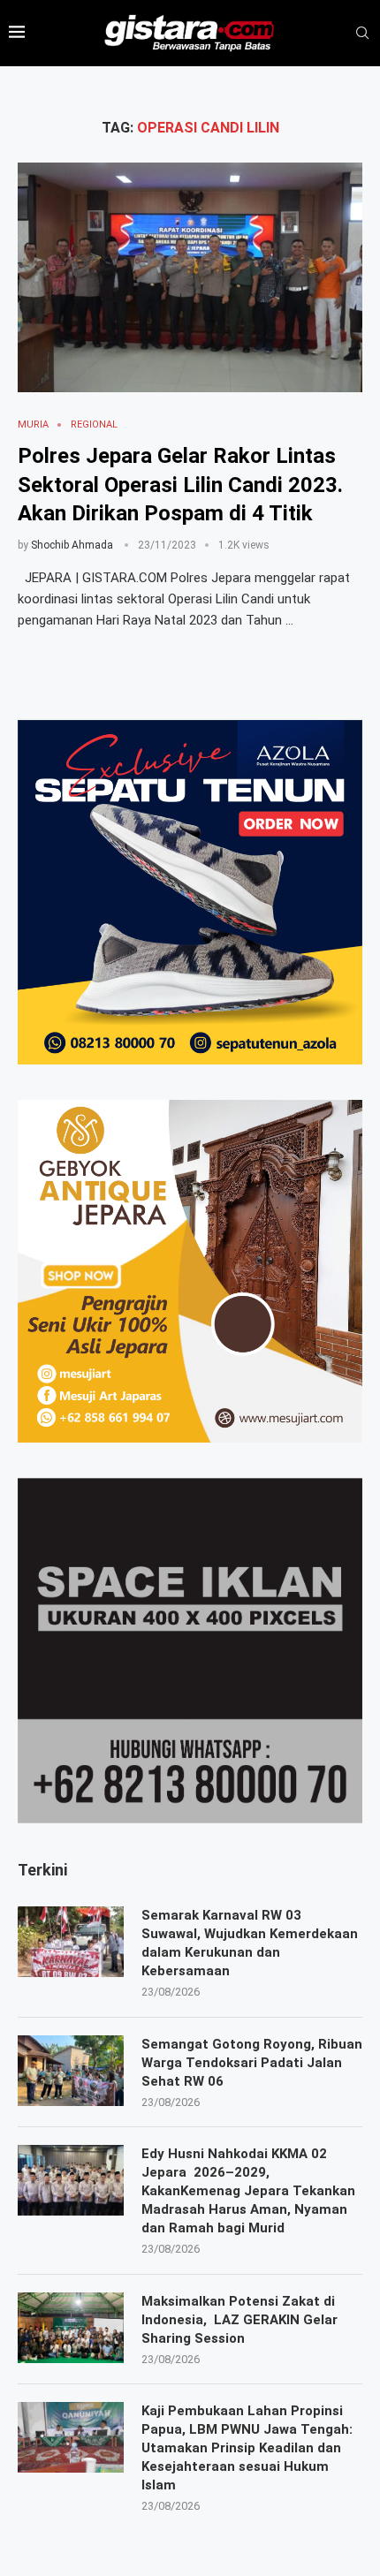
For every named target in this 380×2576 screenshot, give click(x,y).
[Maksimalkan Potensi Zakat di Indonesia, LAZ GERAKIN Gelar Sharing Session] (71, 2328)
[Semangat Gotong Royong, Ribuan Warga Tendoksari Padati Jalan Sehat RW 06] (71, 2071)
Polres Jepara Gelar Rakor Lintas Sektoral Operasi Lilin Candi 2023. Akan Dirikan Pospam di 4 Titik (180, 485)
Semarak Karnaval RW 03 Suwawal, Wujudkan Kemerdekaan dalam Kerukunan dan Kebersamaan (250, 1943)
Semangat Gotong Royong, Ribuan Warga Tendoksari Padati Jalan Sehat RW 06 (252, 2063)
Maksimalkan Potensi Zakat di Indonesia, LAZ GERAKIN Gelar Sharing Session (239, 2320)
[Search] (362, 34)
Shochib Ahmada (72, 545)
